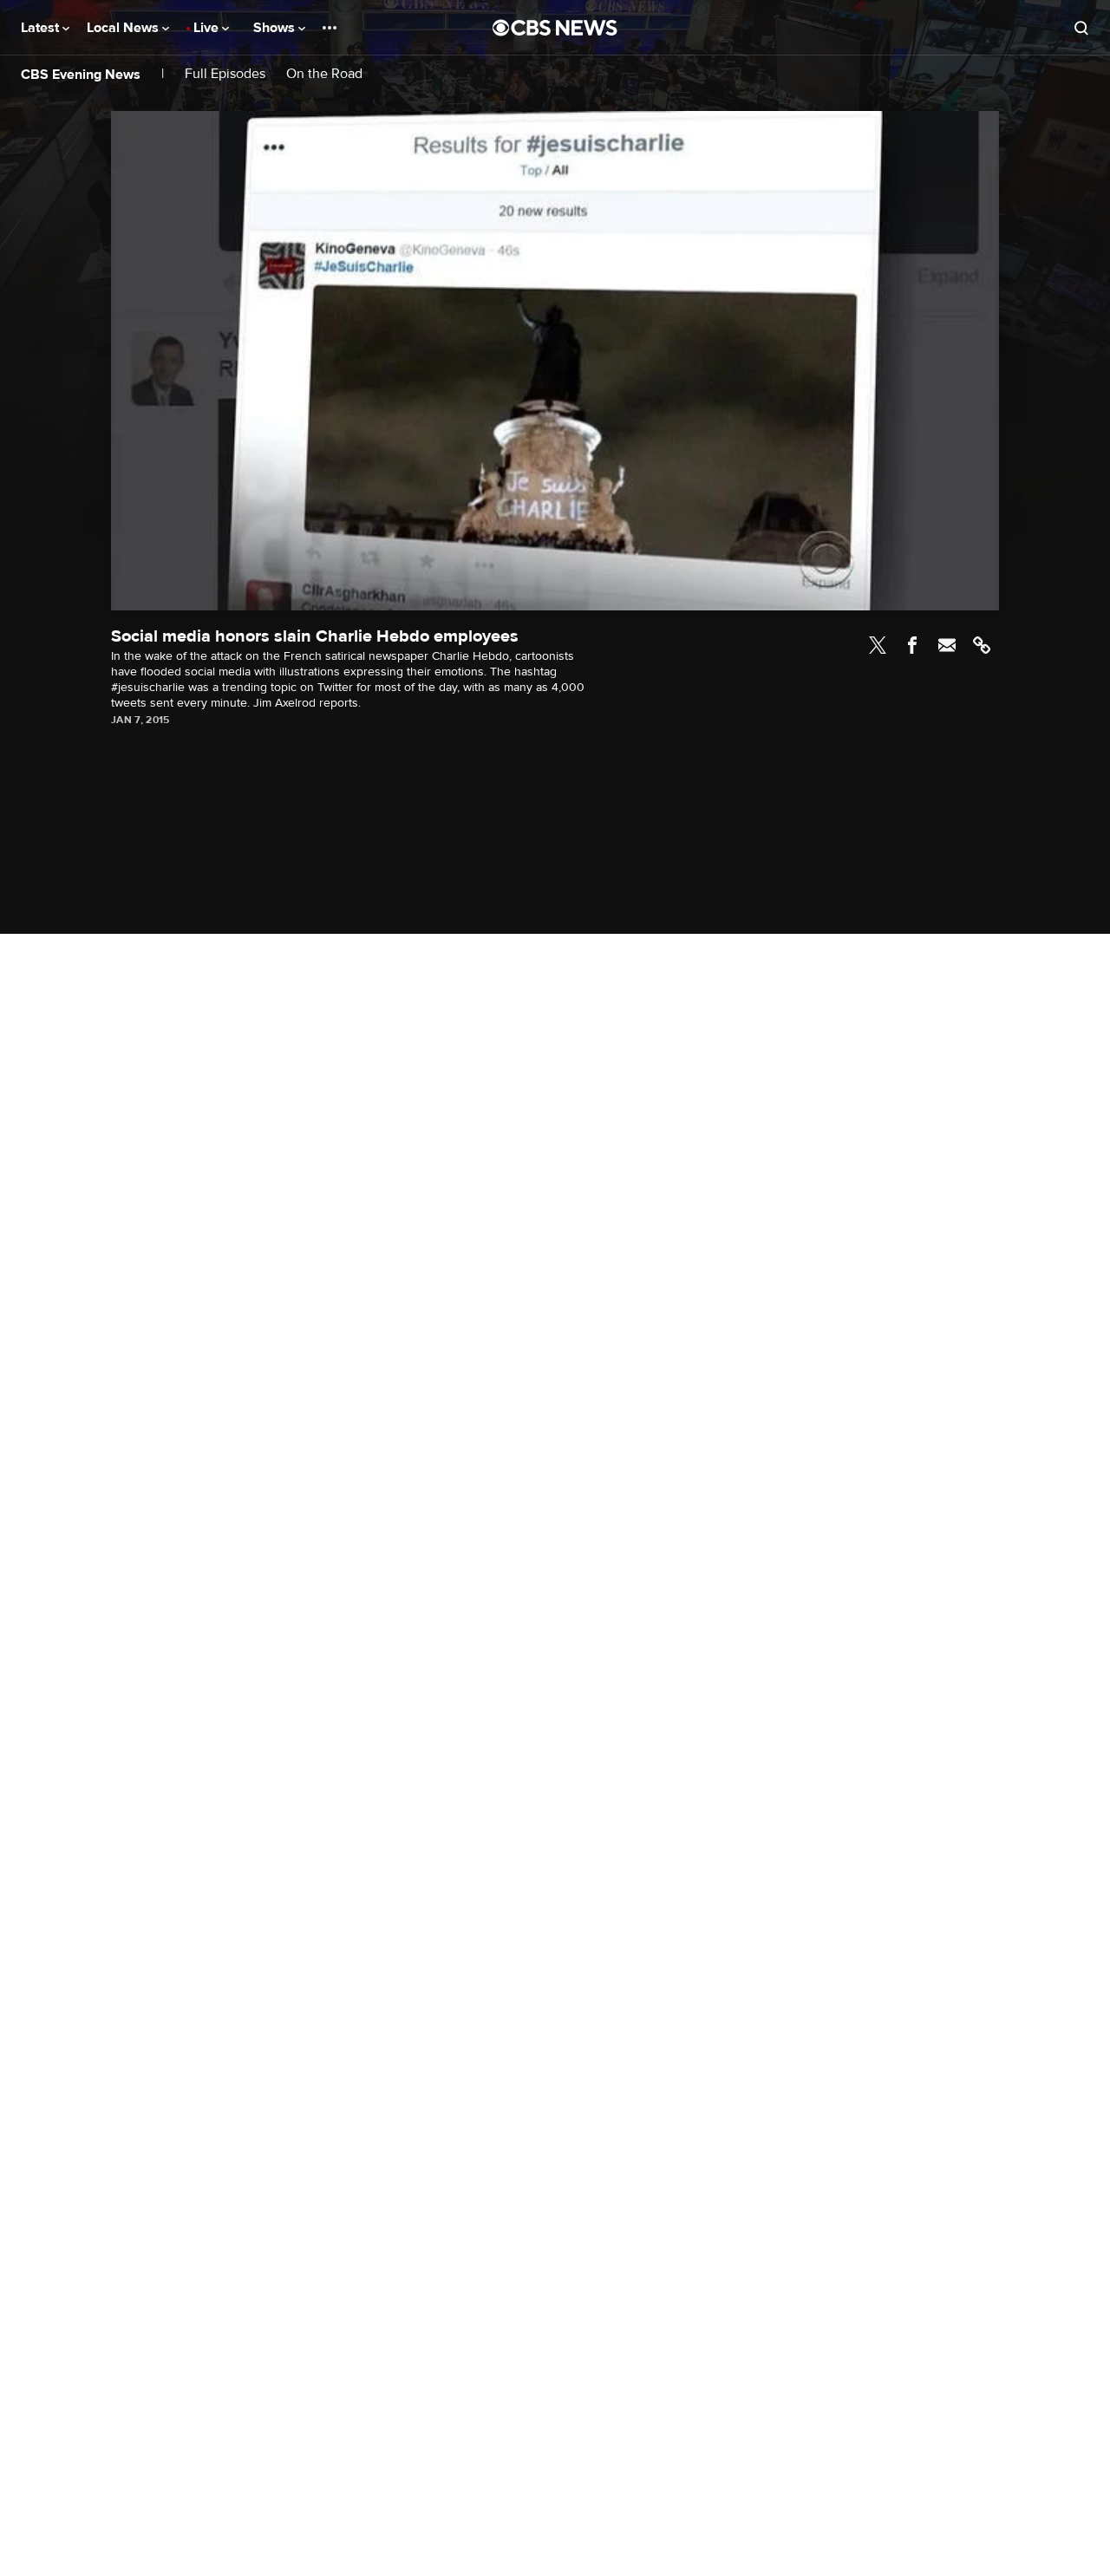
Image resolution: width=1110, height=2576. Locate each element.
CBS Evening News (81, 75)
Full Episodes (225, 74)
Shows (276, 28)
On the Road (324, 74)
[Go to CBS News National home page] (555, 28)
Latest (42, 28)
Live (208, 28)
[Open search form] (1081, 28)
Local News (124, 28)
